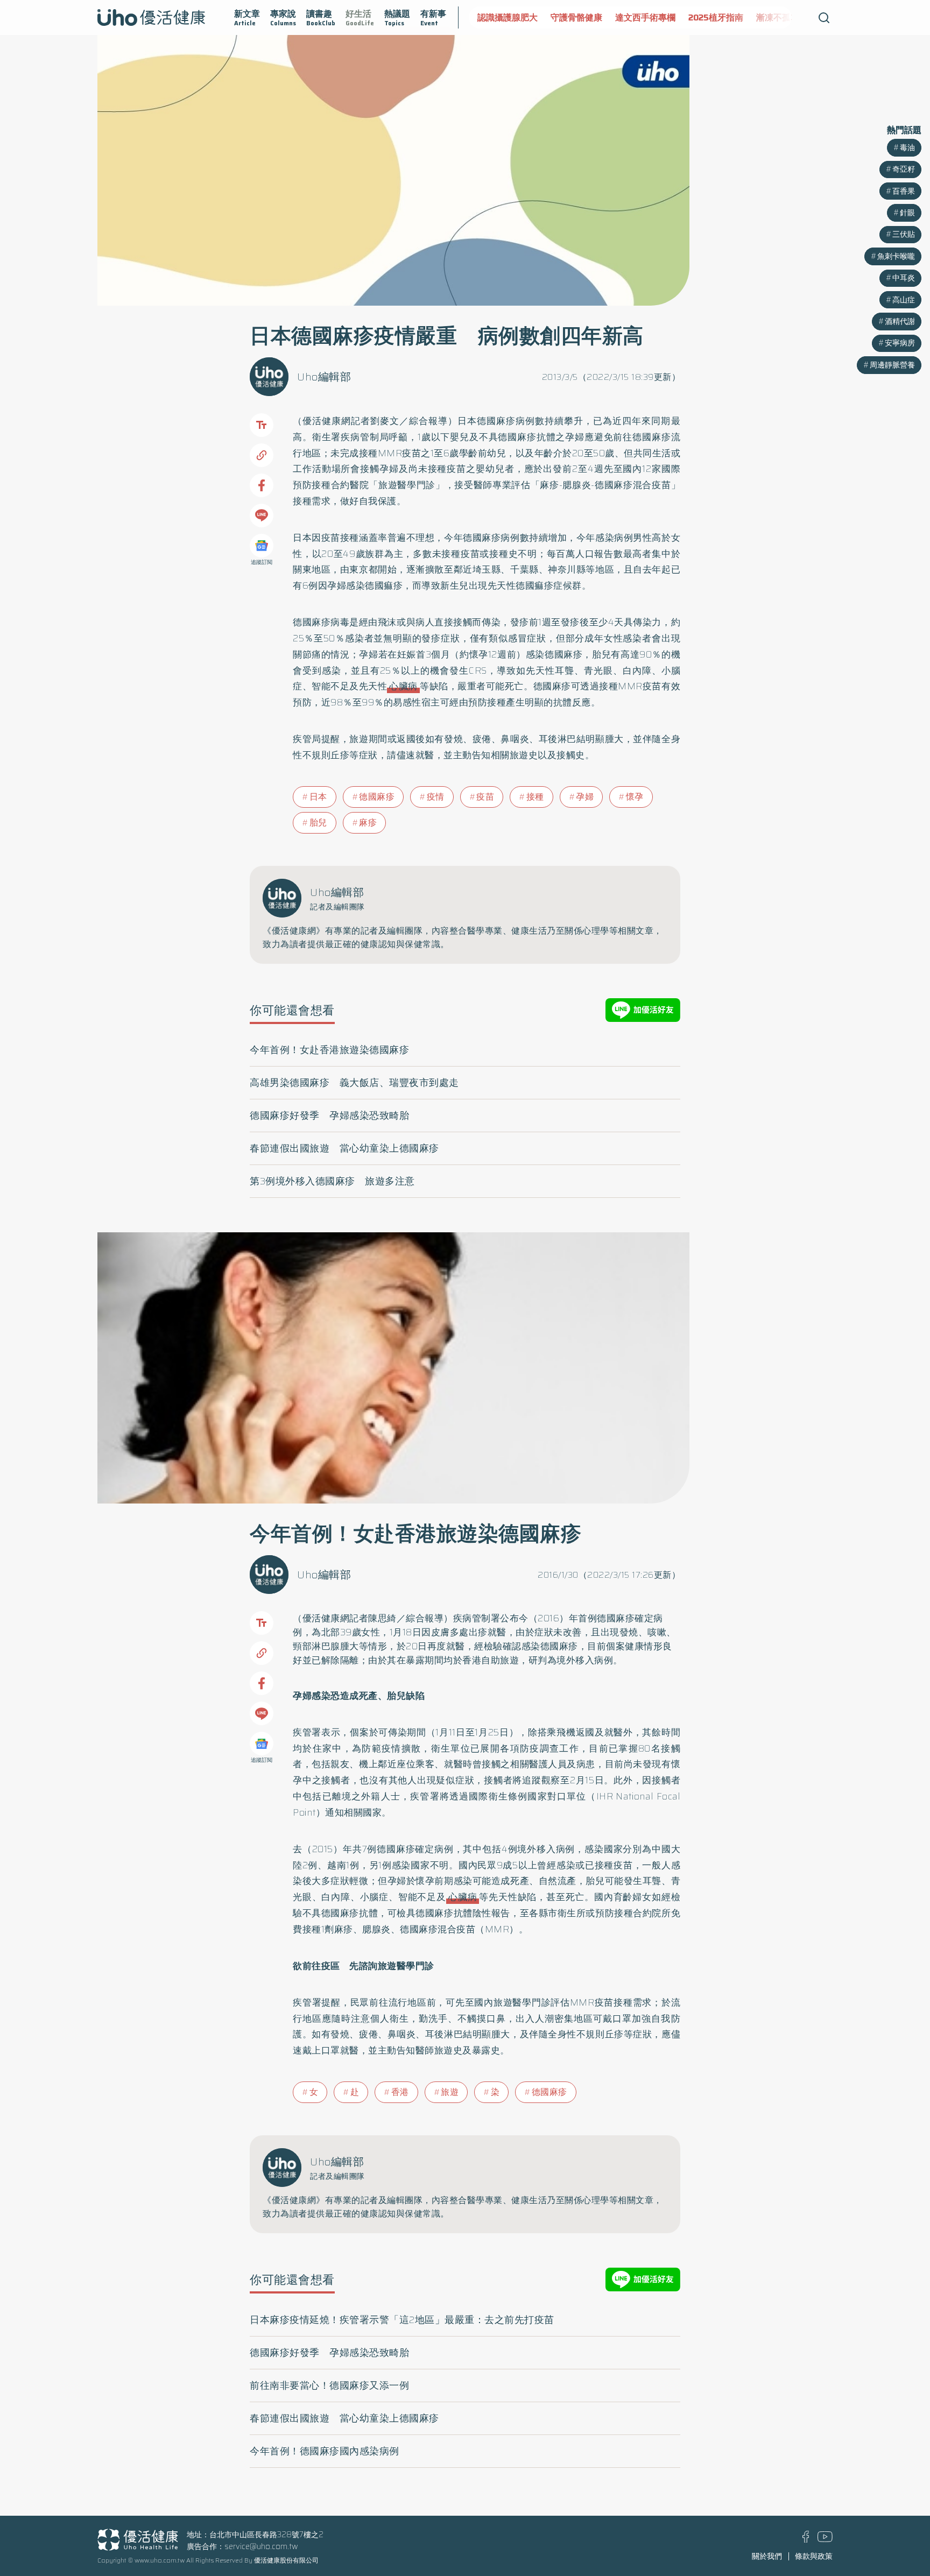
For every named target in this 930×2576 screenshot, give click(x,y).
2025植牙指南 (716, 17)
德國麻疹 (377, 797)
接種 (535, 797)
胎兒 (318, 823)
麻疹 (368, 823)
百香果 (904, 191)
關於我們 (767, 2556)
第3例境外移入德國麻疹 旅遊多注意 (332, 1181)
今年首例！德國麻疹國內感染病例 (325, 2451)
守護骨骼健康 (576, 17)
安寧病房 (900, 343)
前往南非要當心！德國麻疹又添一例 (329, 2386)
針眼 (907, 213)
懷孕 (635, 797)
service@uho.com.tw (261, 2546)
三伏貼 (904, 234)
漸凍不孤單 (778, 17)
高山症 (904, 300)
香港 (400, 2092)
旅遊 (450, 2092)
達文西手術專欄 (645, 17)
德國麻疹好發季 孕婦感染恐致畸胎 (329, 1116)
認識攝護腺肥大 (508, 17)
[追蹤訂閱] (262, 546)
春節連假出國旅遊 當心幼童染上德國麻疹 (344, 1148)
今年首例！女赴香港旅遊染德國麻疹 (329, 1050)
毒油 (907, 147)
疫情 (436, 797)
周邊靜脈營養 (892, 365)
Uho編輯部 (324, 377)
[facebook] (806, 2540)
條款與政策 (814, 2556)
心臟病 (403, 686)
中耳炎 (904, 278)
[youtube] (825, 2539)
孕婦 (585, 797)
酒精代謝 (900, 321)
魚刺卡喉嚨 (896, 256)
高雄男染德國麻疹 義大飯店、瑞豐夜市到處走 (354, 1083)
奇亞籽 (904, 169)
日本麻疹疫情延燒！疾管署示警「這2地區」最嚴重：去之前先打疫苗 (402, 2320)
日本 (318, 797)
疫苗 (485, 797)
